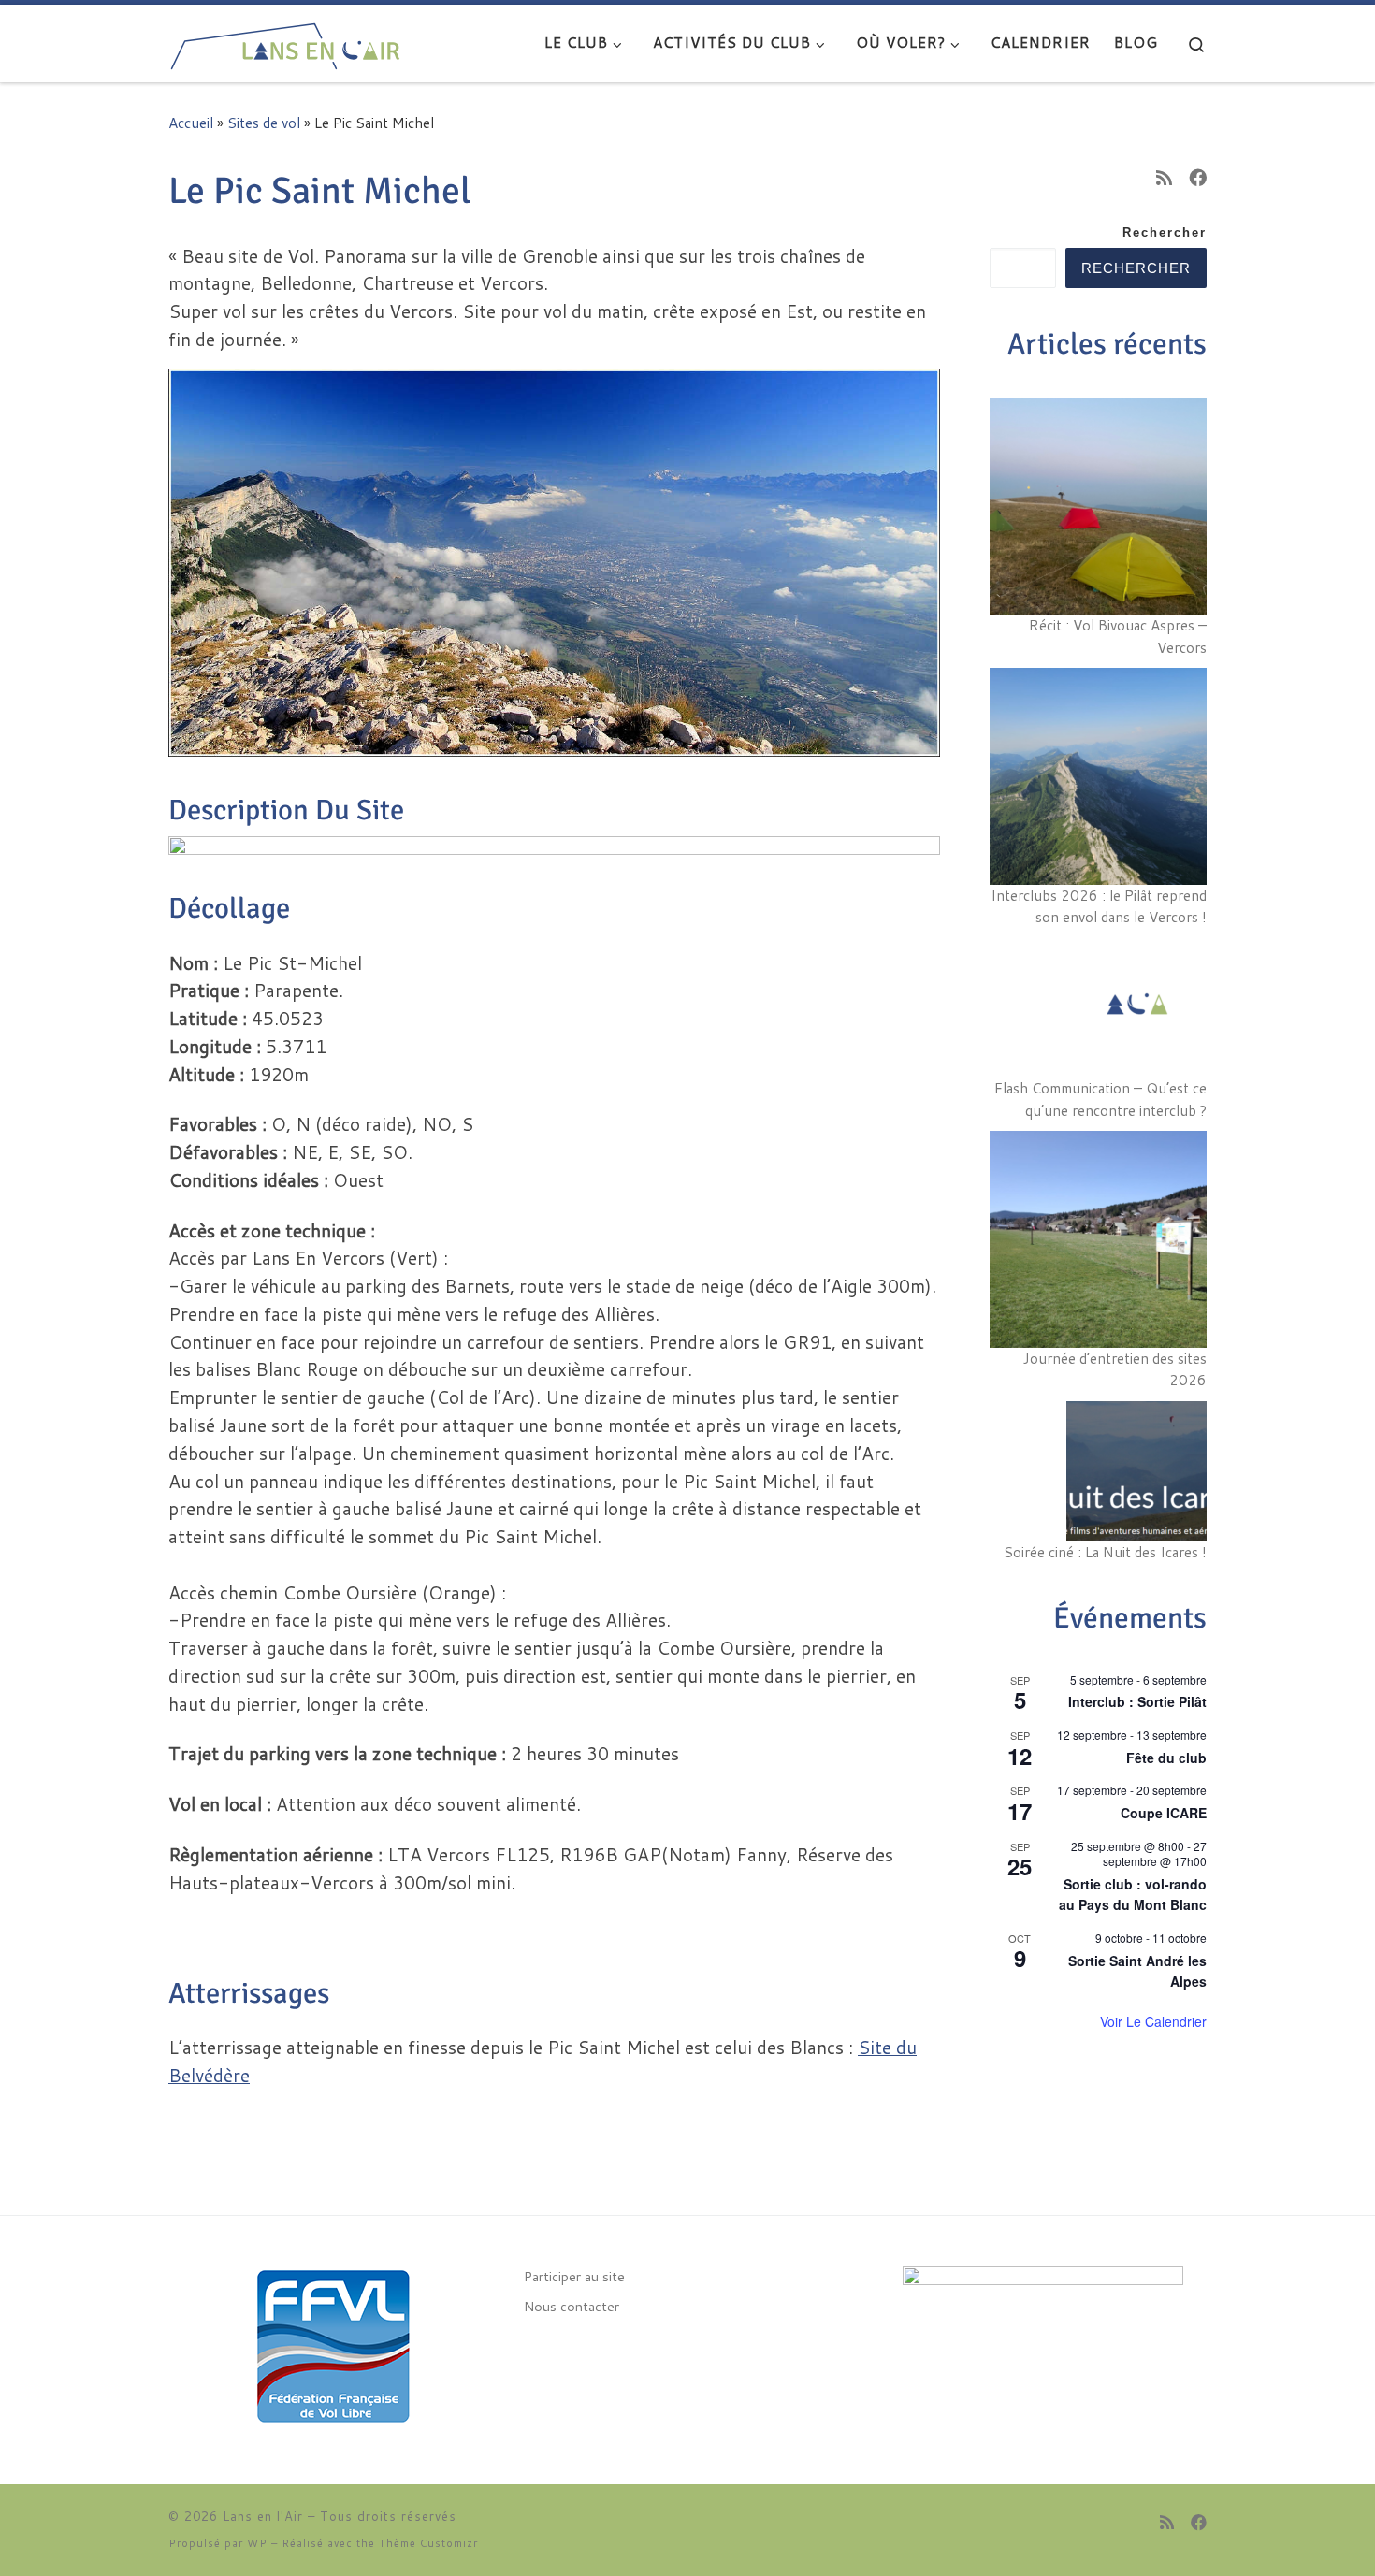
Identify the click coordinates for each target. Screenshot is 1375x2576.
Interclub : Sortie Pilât (1137, 1701)
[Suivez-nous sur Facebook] (1198, 177)
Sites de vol (264, 123)
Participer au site (574, 2276)
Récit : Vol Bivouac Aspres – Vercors (1118, 636)
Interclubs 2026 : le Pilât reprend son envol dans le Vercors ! (1099, 906)
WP (257, 2543)
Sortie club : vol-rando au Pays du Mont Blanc (1133, 1895)
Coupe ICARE (1164, 1813)
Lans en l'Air (263, 2516)
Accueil (191, 123)
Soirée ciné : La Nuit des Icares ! (1105, 1552)
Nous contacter (572, 2306)
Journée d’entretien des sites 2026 (1115, 1369)
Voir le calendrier (1153, 2021)
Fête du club (1166, 1758)
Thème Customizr (428, 2543)
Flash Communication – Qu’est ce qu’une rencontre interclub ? (1100, 1099)
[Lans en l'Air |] (285, 41)
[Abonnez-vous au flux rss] (1164, 177)
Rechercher (1165, 233)
